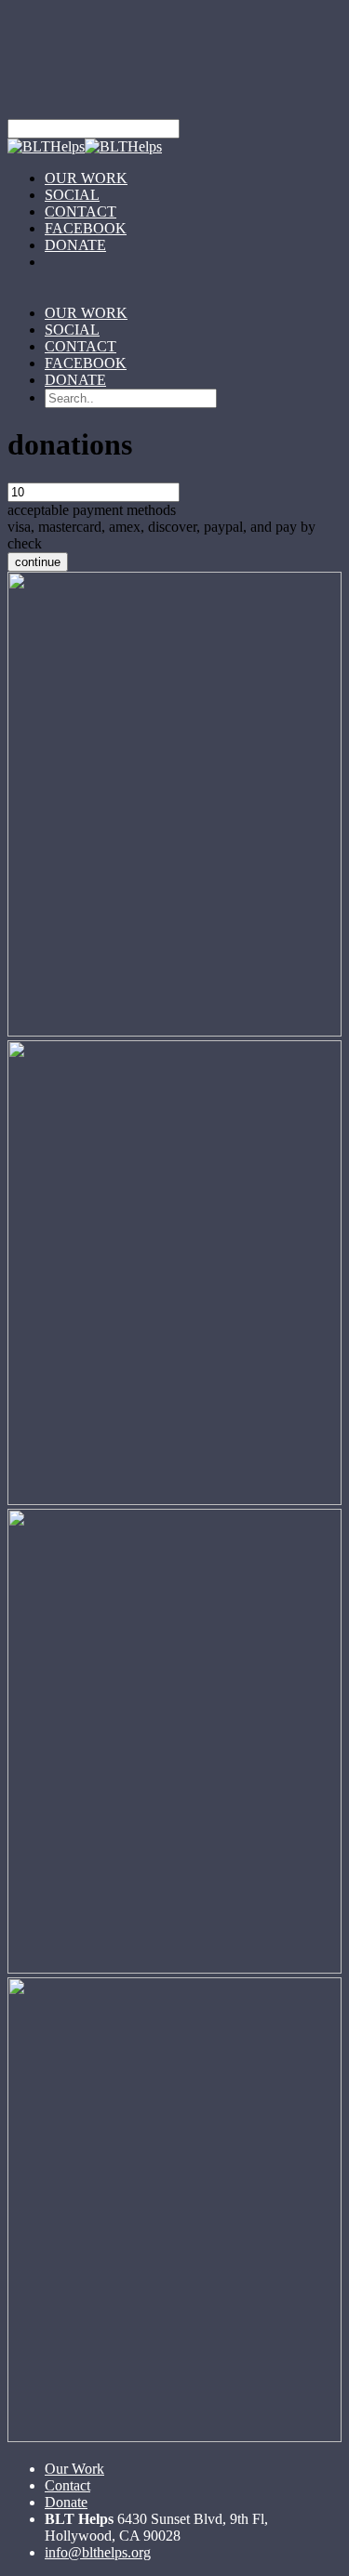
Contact (67, 2485)
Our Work (74, 2469)
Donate (66, 2502)
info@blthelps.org (98, 2552)
